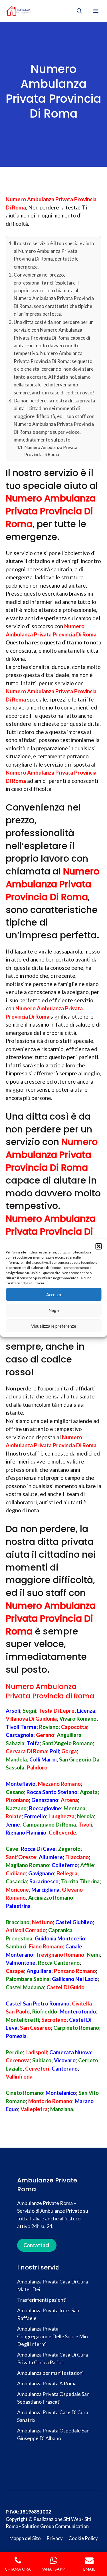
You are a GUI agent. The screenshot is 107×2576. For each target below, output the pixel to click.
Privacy (55, 2538)
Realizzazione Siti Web (57, 2519)
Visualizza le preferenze (54, 1326)
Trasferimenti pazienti (42, 2300)
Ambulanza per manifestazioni (50, 2373)
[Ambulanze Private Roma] (19, 11)
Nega (54, 1310)
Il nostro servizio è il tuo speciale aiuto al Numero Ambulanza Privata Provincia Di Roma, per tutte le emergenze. (54, 255)
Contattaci (36, 2245)
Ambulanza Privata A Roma (47, 2383)
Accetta (54, 1295)
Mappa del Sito (25, 2538)
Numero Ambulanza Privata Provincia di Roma (51, 451)
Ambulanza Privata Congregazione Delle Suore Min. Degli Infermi (53, 2336)
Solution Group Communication (55, 2526)
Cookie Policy (83, 2538)
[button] (98, 1246)
